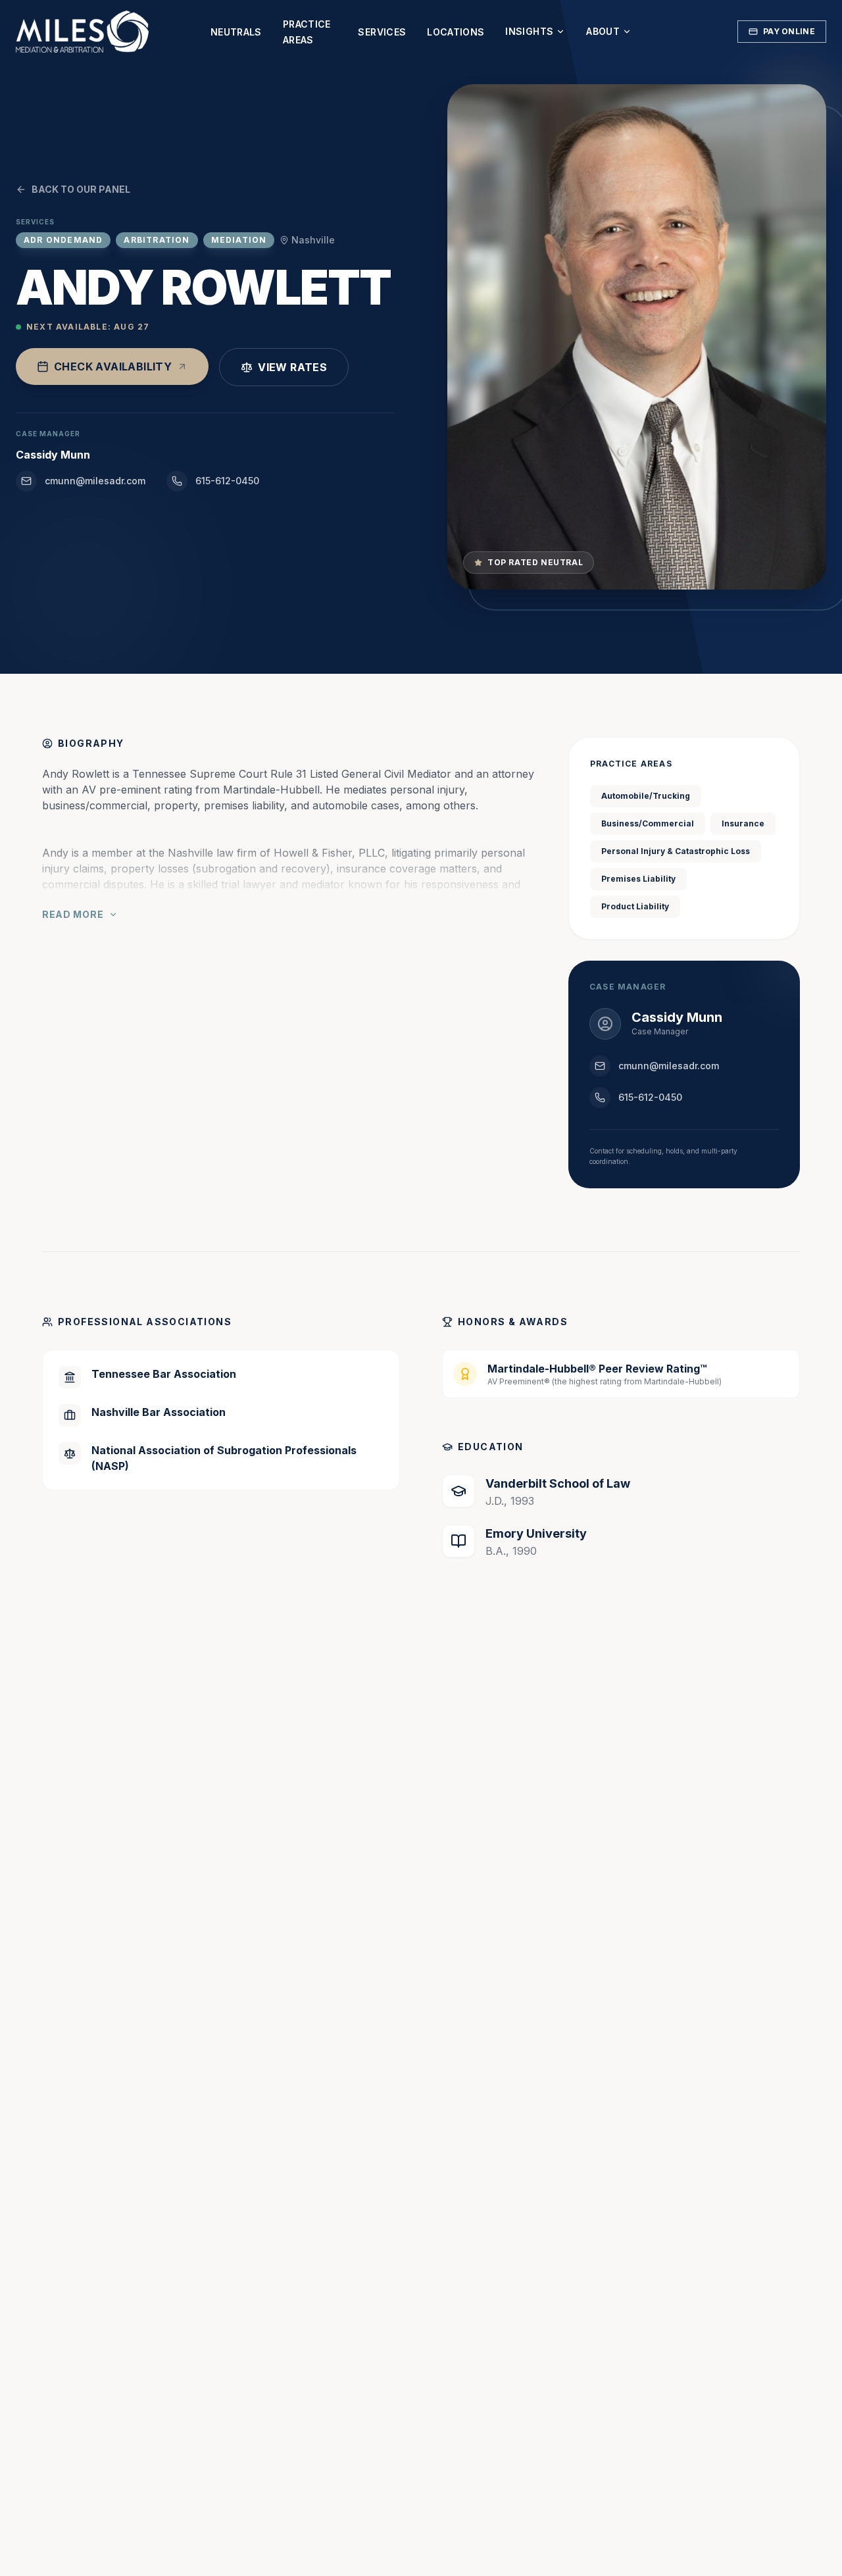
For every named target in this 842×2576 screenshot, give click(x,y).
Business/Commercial (648, 823)
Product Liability (635, 906)
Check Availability (113, 366)
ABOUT (603, 31)
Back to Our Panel (81, 189)
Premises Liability (638, 879)
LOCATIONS (456, 32)
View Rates (292, 367)
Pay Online (789, 31)
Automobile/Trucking (646, 796)
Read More (73, 914)
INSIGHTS (529, 31)
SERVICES (382, 32)
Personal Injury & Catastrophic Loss (676, 851)
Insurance (743, 823)
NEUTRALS (236, 32)
